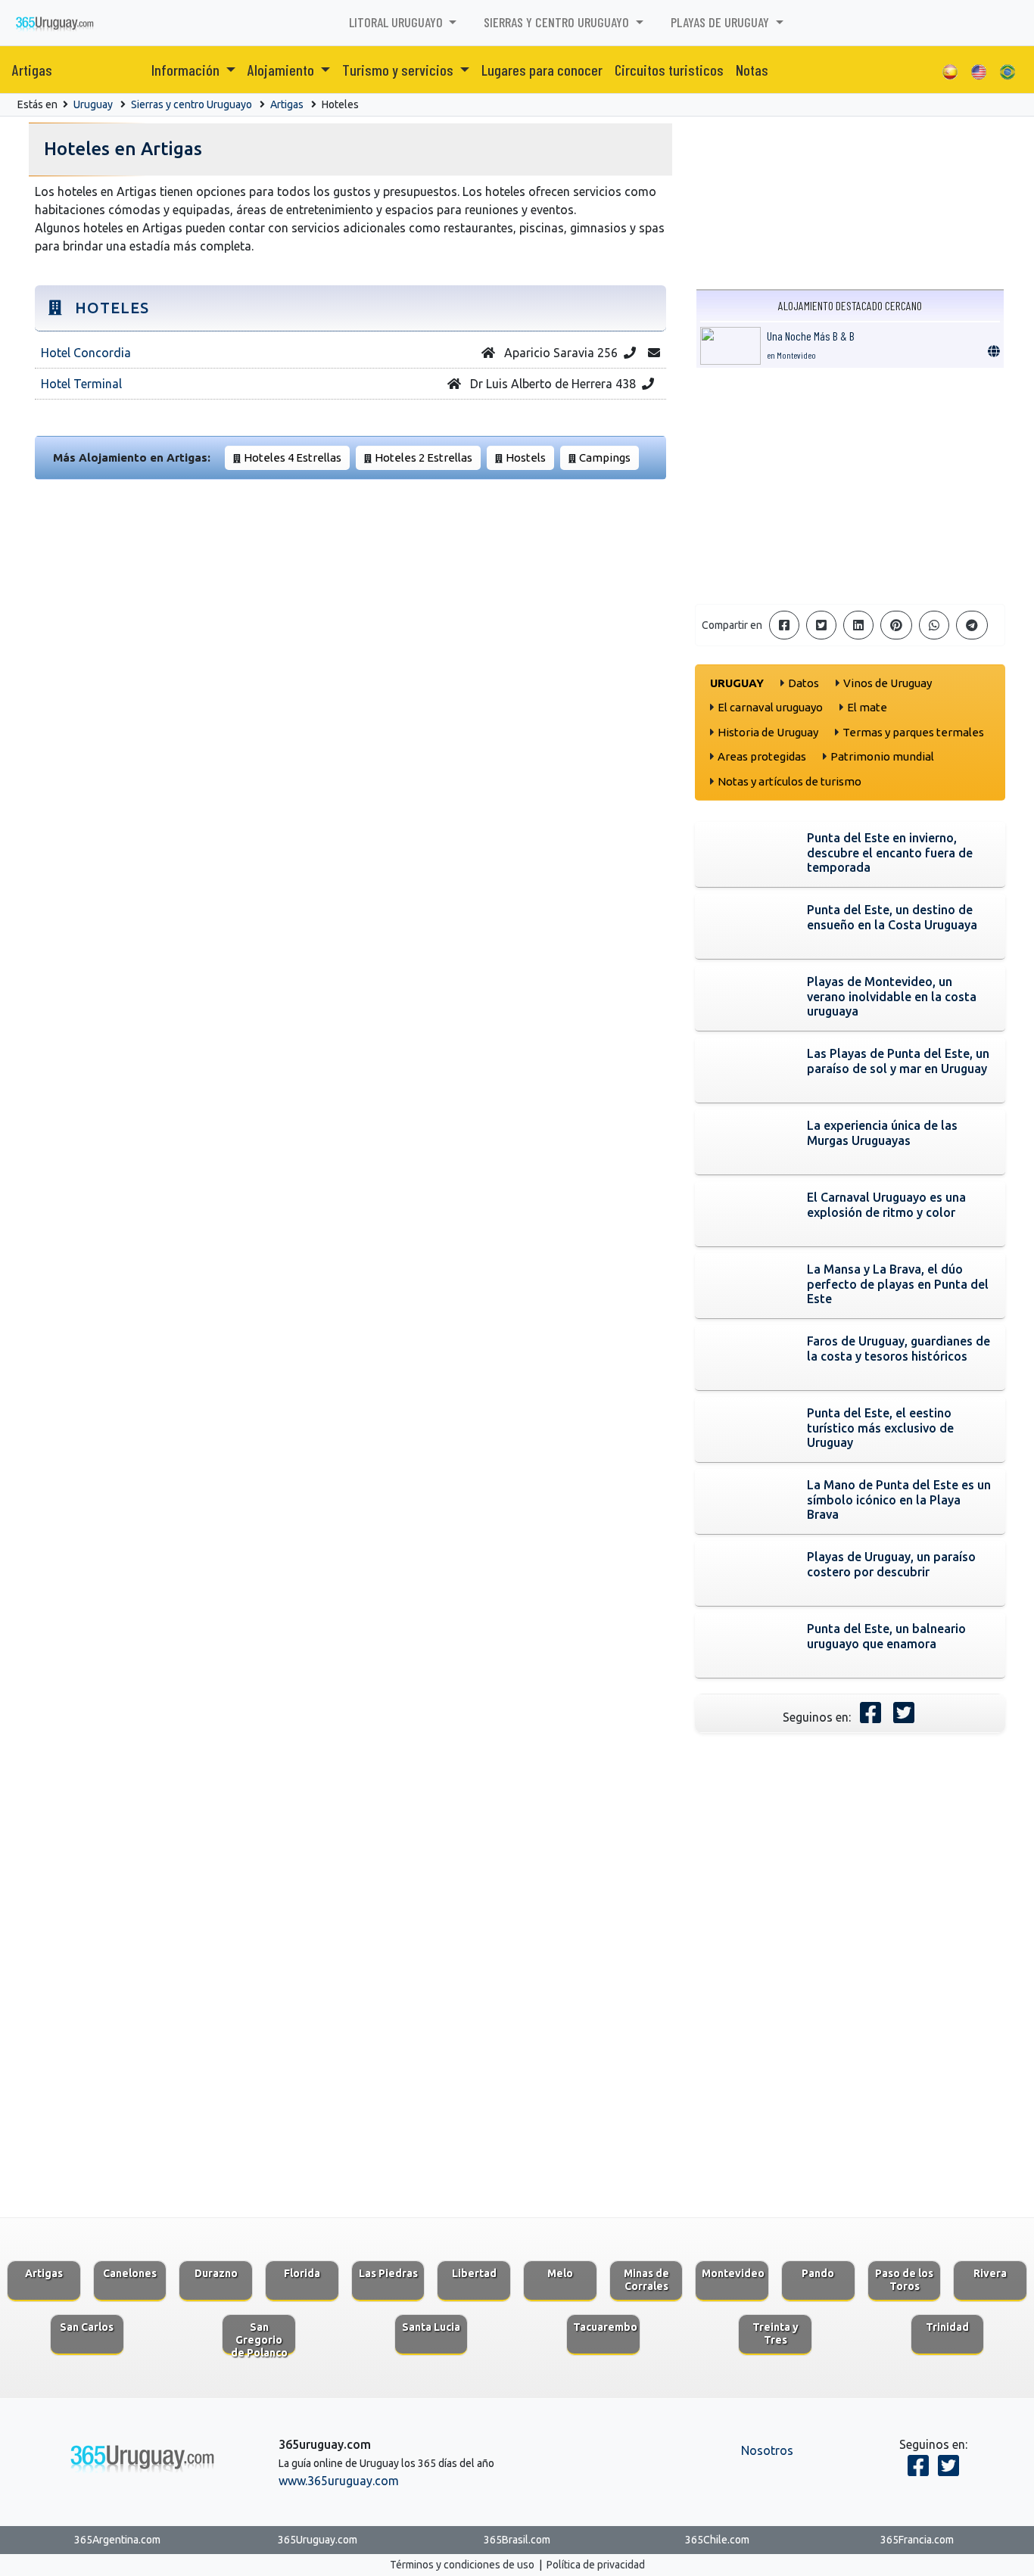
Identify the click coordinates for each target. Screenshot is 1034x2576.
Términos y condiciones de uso (462, 2565)
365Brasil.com (517, 2540)
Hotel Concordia (86, 353)
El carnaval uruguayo (770, 707)
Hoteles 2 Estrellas (424, 457)
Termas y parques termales (913, 732)
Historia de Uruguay (768, 732)
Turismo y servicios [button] (399, 70)
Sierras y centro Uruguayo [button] (558, 22)
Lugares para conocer (542, 70)
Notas (752, 70)
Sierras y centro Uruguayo (192, 104)
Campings (605, 457)
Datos (804, 683)
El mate (867, 707)
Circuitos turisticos (669, 70)
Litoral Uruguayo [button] (397, 22)
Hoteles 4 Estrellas (293, 457)
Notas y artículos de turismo (790, 781)
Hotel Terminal (81, 384)
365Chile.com (717, 2540)
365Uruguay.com (318, 2540)
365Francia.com (917, 2540)
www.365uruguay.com (339, 2481)
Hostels (526, 457)
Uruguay (93, 104)
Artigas (32, 70)
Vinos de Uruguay (888, 683)
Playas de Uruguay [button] (721, 22)
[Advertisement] (850, 486)
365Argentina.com (117, 2540)
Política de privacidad (596, 2565)
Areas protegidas (762, 756)
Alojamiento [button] (282, 70)
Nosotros (767, 2450)
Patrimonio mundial (882, 756)
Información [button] (187, 70)
